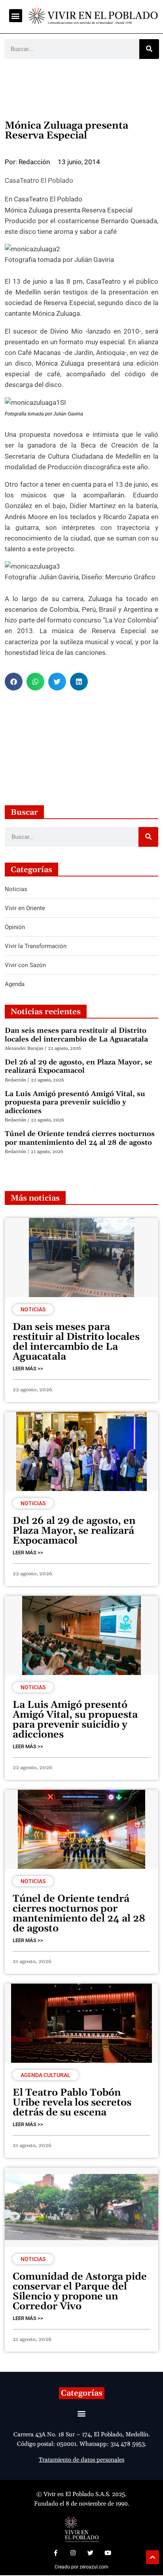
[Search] (149, 49)
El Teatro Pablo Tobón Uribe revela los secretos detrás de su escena (72, 2103)
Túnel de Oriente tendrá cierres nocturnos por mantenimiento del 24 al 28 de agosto (80, 1138)
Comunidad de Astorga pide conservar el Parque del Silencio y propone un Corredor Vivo (80, 2292)
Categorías (82, 2393)
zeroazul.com (94, 2567)
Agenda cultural (45, 2075)
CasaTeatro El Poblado (39, 180)
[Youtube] (108, 2553)
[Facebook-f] (55, 2553)
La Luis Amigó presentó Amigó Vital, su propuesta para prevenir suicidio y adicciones (75, 1102)
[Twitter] (90, 2553)
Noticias (33, 1309)
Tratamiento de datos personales (81, 2460)
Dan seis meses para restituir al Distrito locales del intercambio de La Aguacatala (76, 1035)
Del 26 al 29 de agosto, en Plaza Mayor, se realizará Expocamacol (79, 1067)
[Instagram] (73, 2553)
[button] (16, 16)
